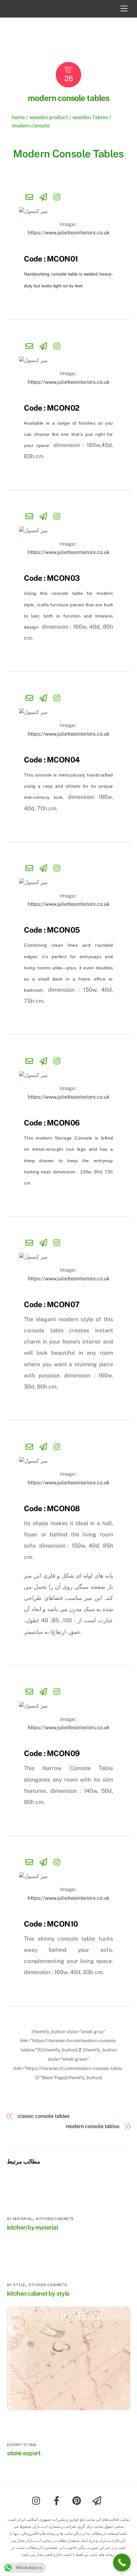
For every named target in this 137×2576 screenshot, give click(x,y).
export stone (22, 2445)
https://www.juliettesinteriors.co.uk (69, 233)
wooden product (49, 117)
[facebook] (58, 2500)
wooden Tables (90, 117)
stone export (24, 2453)
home (18, 117)
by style (16, 2285)
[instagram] (38, 2500)
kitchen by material (32, 2227)
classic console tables (43, 2116)
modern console (31, 126)
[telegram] (98, 2500)
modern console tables (69, 98)
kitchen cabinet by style (38, 2293)
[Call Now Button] (122, 2562)
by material (20, 2219)
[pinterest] (78, 2500)
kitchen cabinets (55, 2219)
